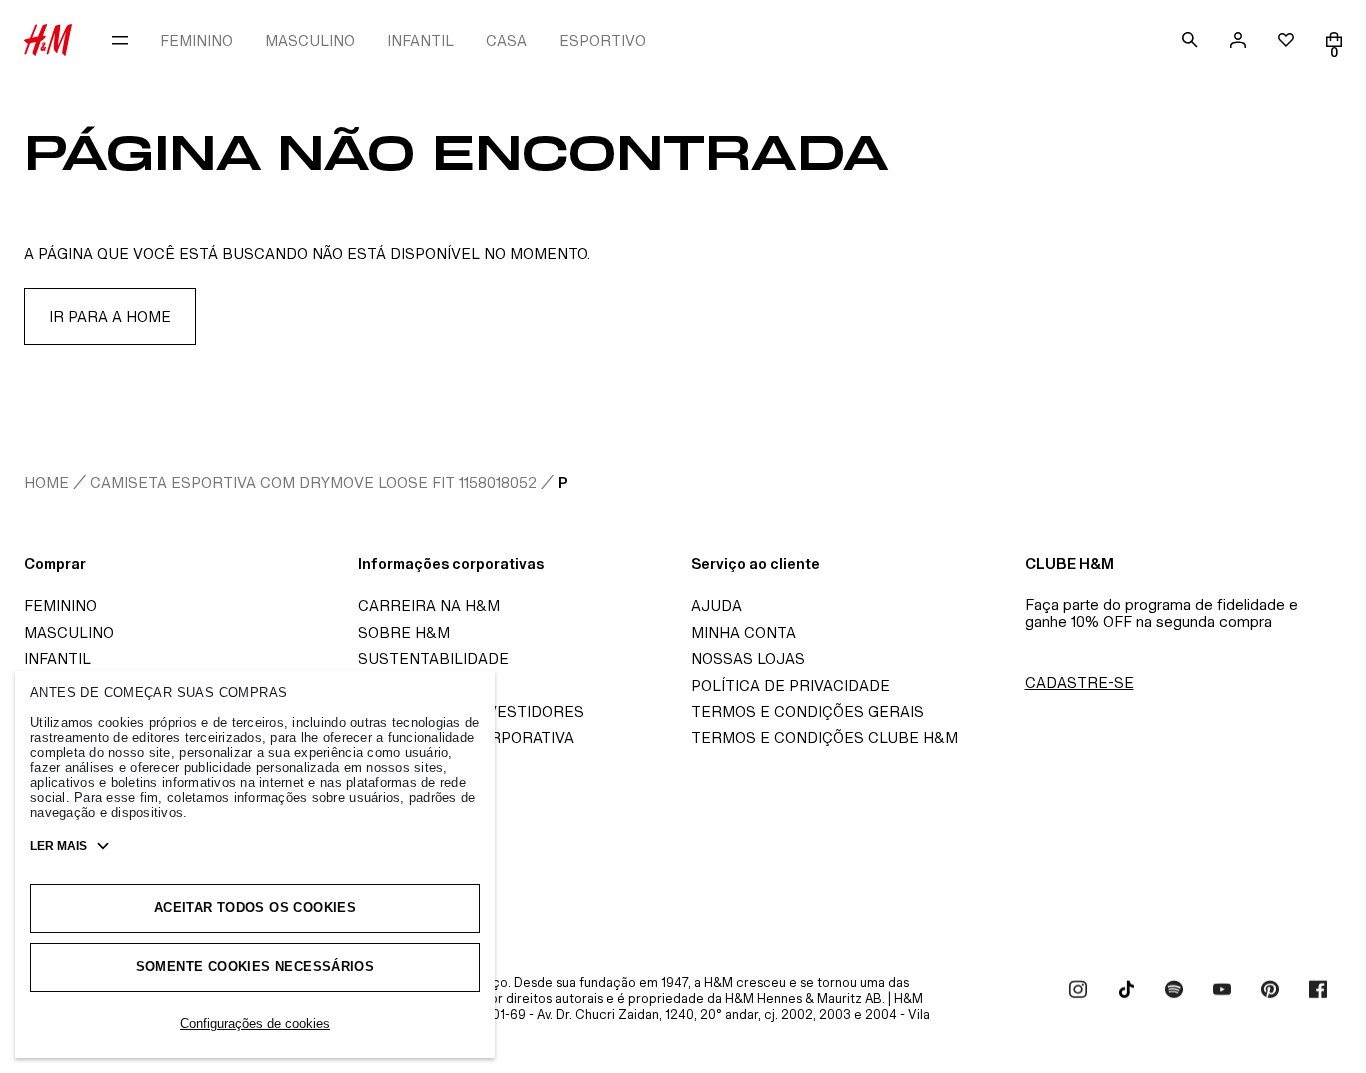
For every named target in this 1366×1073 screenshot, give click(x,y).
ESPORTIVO (602, 40)
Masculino (69, 632)
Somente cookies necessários (255, 966)
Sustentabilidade (433, 658)
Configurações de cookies (255, 1023)
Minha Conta (743, 632)
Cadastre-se (1079, 682)
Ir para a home (110, 316)
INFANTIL (420, 40)
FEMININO (196, 40)
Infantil (57, 658)
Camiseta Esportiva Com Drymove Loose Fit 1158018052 (313, 482)
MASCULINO (310, 40)
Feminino (60, 605)
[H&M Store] (48, 40)
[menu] (120, 40)
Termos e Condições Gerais (807, 711)
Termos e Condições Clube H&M (824, 737)
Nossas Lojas (748, 658)
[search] (1190, 40)
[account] (1238, 40)
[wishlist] (1286, 40)
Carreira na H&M (429, 605)
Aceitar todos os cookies (255, 907)
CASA (506, 40)
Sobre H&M (404, 632)
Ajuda (716, 605)
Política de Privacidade (790, 685)
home (46, 482)
